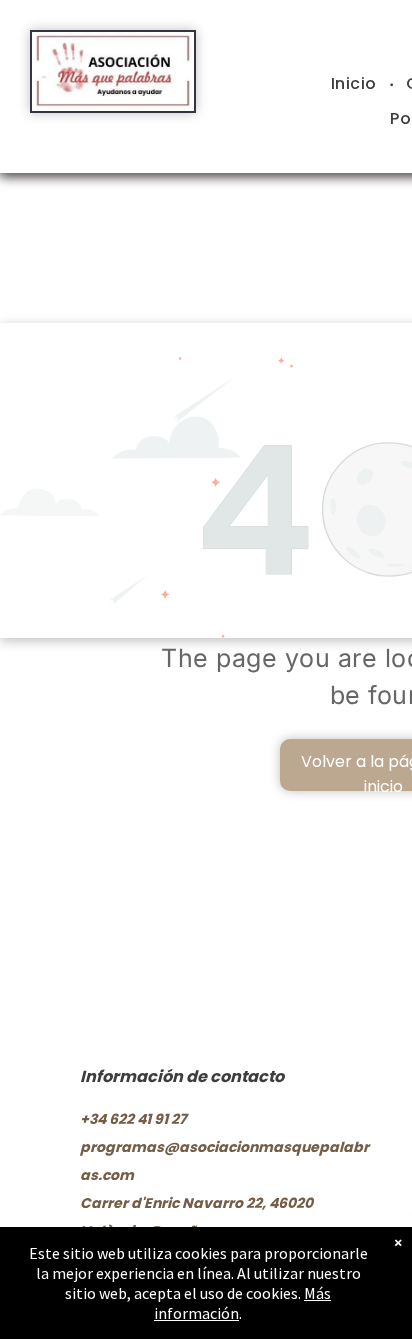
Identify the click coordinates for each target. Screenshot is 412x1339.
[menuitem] (356, 84)
